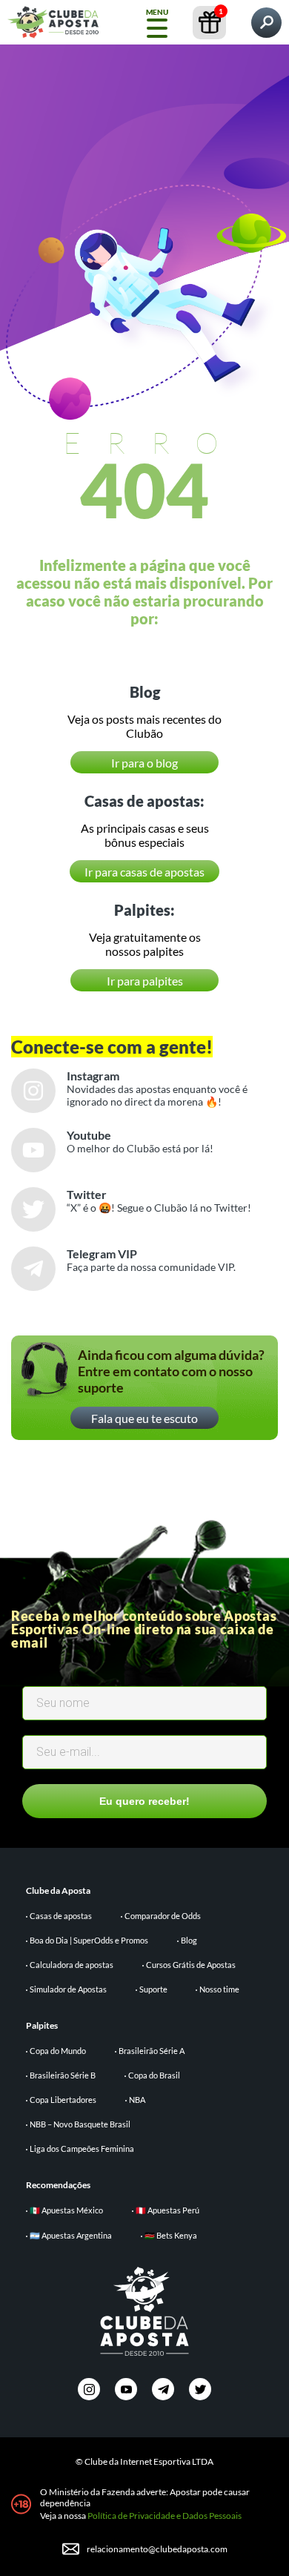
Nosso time (219, 1989)
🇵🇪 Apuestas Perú (167, 2210)
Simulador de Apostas (68, 1989)
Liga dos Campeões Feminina (82, 2149)
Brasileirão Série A (152, 2051)
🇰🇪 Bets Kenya (171, 2235)
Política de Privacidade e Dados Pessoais (165, 2516)
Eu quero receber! (144, 1801)
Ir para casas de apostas (144, 872)
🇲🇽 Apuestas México (66, 2210)
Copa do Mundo (58, 2051)
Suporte (153, 1989)
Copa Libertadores (63, 2100)
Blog (189, 1940)
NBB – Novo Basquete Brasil (80, 2124)
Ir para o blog (144, 763)
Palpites (42, 2025)
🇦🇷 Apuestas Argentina (71, 2235)
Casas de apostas (61, 1916)
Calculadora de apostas (72, 1965)
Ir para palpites (145, 981)
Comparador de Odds (163, 1916)
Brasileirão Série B (63, 2075)
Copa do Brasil (154, 2075)
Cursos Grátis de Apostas (191, 1965)
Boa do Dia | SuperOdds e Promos (89, 1940)
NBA (137, 2100)
